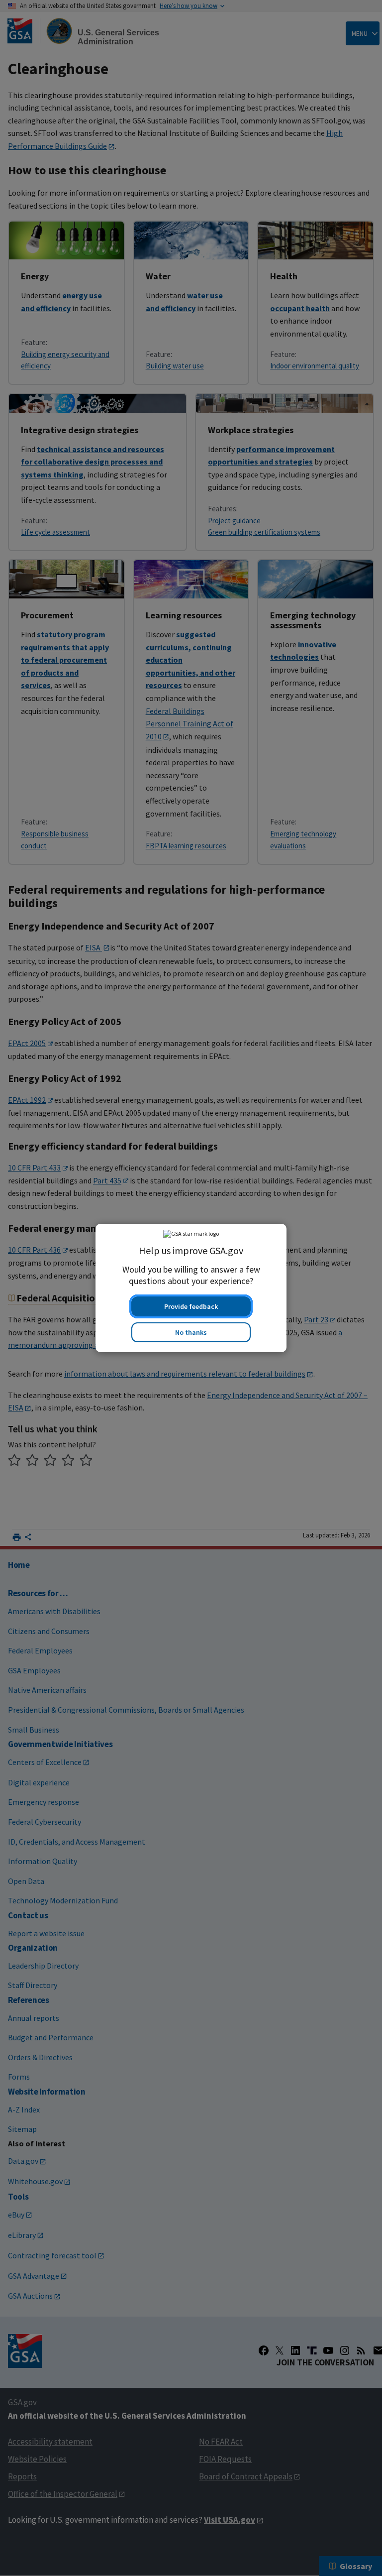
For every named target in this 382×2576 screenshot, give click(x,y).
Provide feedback (191, 1306)
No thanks (191, 1332)
